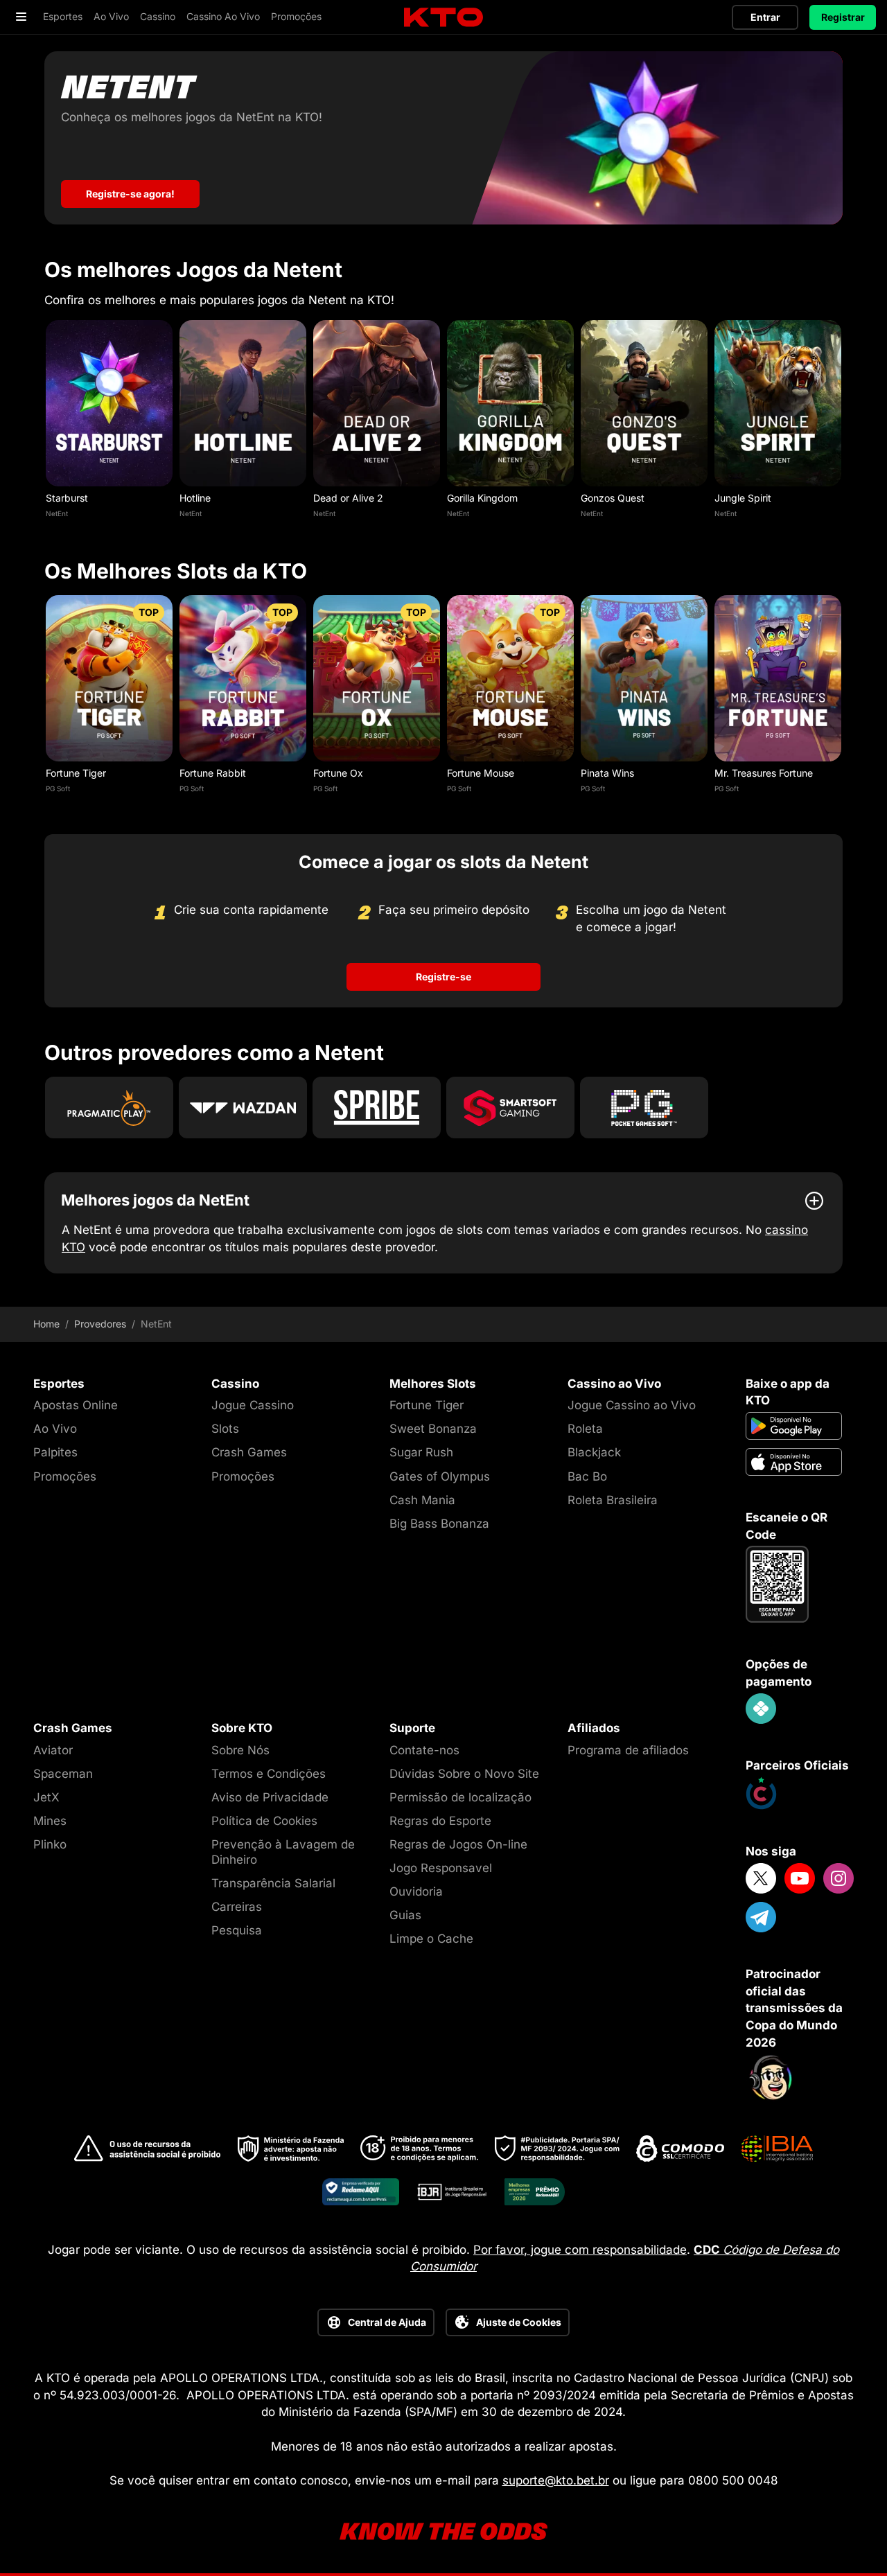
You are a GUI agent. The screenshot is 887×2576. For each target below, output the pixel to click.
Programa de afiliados (628, 1750)
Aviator (53, 1750)
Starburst (67, 498)
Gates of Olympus (440, 1476)
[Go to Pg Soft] (644, 1108)
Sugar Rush (421, 1452)
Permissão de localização (460, 1797)
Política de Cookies (264, 1821)
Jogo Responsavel (441, 1868)
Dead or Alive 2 (348, 498)
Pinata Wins (607, 773)
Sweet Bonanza (433, 1429)
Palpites (55, 1452)
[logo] (443, 18)
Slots (225, 1429)
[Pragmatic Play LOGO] (109, 1108)
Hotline (195, 498)
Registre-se (443, 977)
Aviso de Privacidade (270, 1797)
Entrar (765, 17)
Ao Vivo (55, 1429)
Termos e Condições (269, 1774)
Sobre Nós (240, 1750)
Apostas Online (76, 1405)
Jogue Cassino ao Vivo (632, 1405)
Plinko (50, 1844)
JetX (46, 1797)
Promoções (65, 1476)
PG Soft (58, 788)
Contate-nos (424, 1750)
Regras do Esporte (440, 1821)
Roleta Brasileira (613, 1500)
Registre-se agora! (130, 194)
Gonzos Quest (613, 498)
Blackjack (594, 1452)
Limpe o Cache (431, 1939)
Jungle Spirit (743, 498)
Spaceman (63, 1774)
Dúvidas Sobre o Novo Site (464, 1774)
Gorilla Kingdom (482, 498)
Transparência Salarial (273, 1883)
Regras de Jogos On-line (458, 1844)
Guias (405, 1915)
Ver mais (109, 403)
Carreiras (237, 1907)
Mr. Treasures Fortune (764, 773)
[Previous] (44, 423)
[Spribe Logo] (377, 1108)
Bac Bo (587, 1476)
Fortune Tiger (76, 773)
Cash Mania (422, 1500)
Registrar (843, 17)
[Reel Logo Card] (243, 1108)
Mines (50, 1821)
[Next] (843, 423)
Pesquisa (237, 1930)
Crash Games (249, 1452)
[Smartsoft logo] (510, 1108)
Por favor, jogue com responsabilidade (580, 2250)
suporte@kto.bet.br (556, 2480)
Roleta (585, 1429)
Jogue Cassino (253, 1405)
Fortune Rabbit (213, 773)
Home (46, 1324)
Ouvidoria (416, 1891)
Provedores (100, 1324)
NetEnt (57, 513)
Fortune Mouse (481, 773)
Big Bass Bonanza (439, 1524)
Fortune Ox (338, 773)
